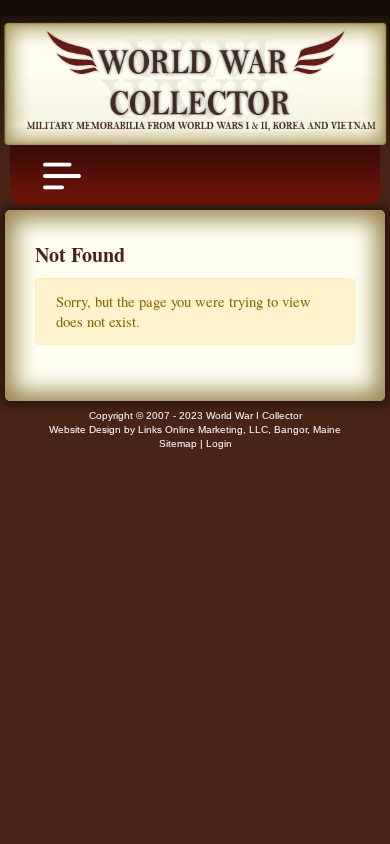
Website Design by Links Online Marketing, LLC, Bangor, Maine (195, 429)
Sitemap (178, 443)
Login (219, 443)
